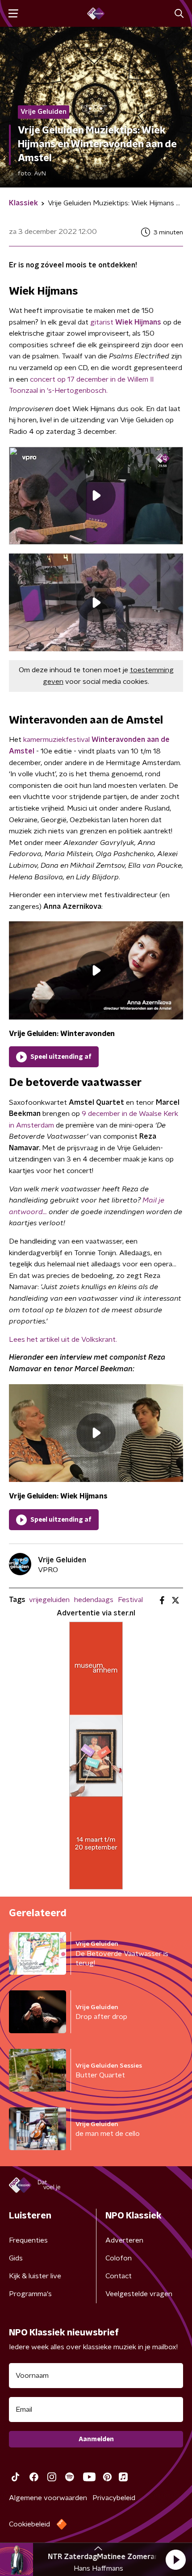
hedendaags (94, 1600)
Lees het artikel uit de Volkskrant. (63, 1340)
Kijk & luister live (35, 2276)
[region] (96, 496)
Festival (130, 1600)
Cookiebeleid (29, 2524)
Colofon (119, 2258)
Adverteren (124, 2240)
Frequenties (28, 2240)
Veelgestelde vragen (139, 2294)
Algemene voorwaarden (48, 2498)
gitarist (103, 322)
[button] (175, 2559)
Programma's (30, 2294)
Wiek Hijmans (138, 322)
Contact (119, 2276)
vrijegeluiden (49, 1600)
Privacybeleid (114, 2498)
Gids (16, 2258)
